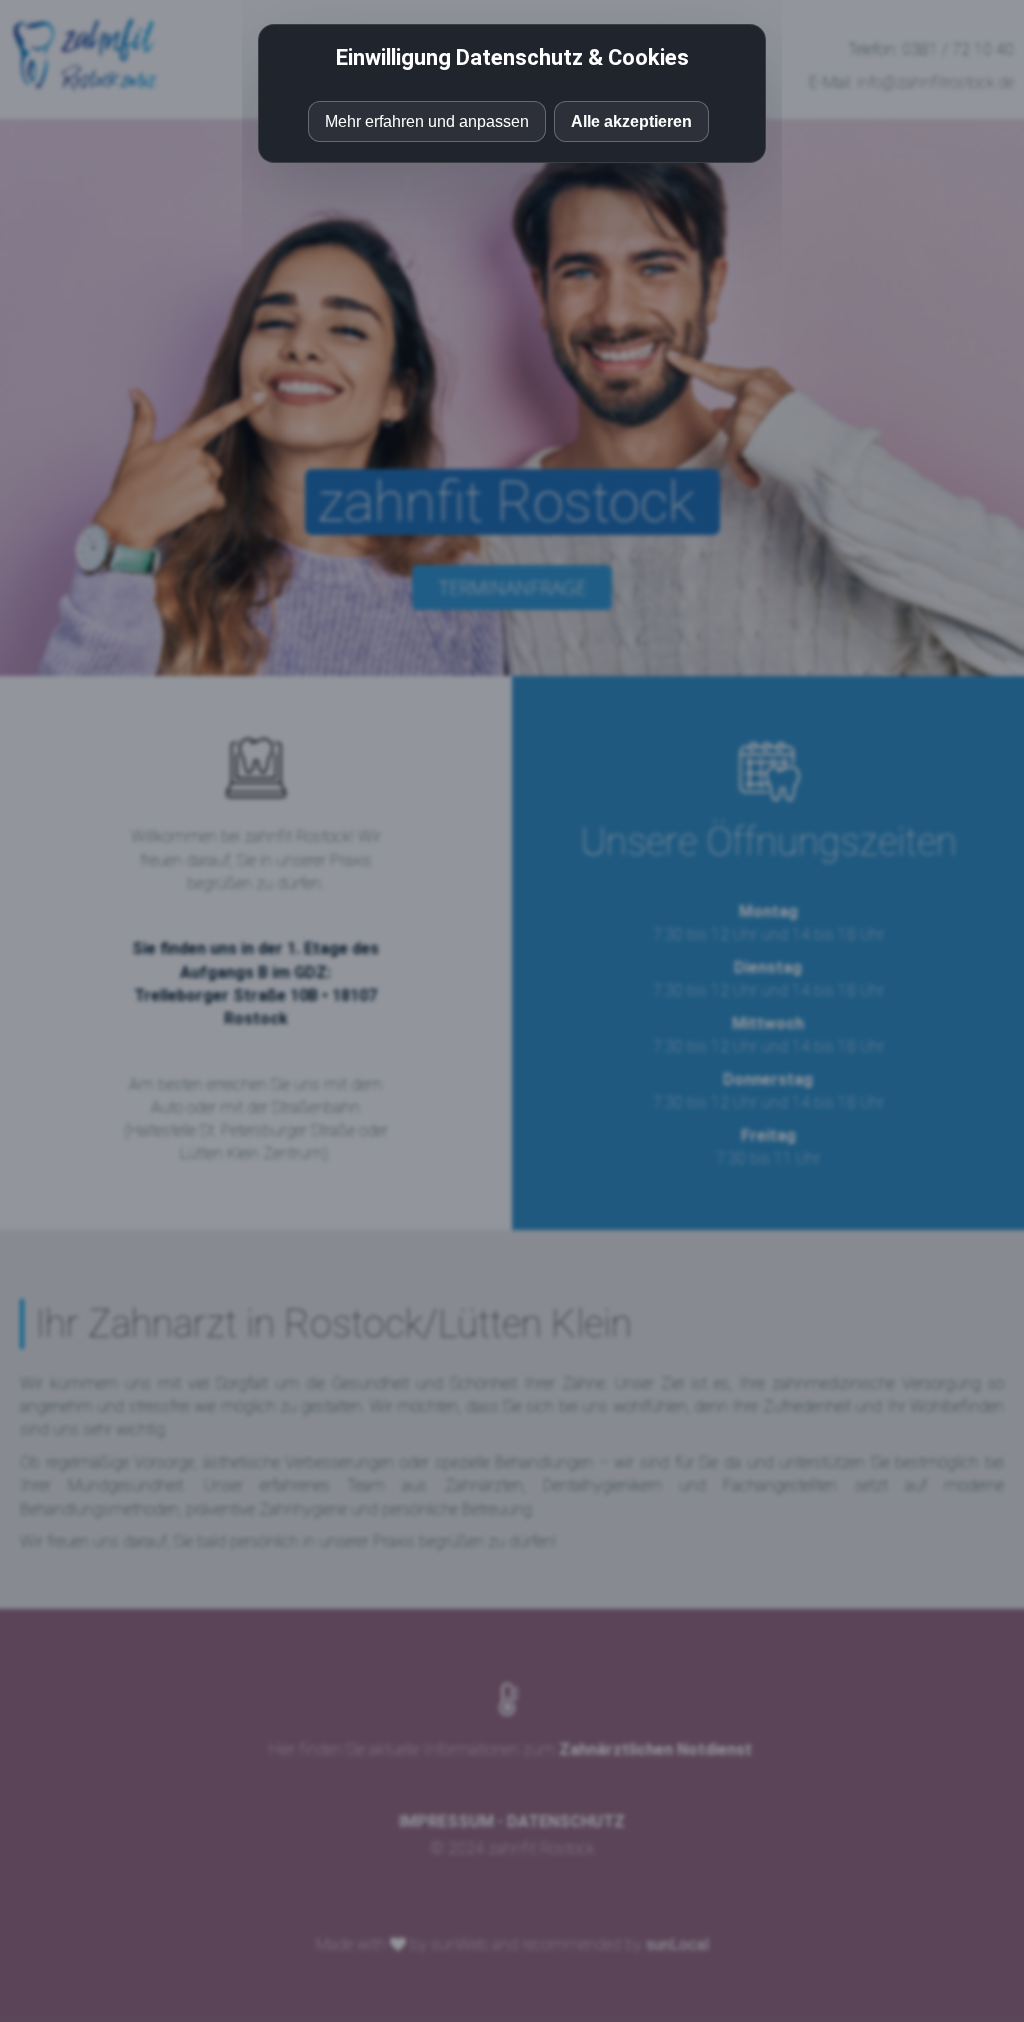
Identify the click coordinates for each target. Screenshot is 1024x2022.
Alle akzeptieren (631, 121)
